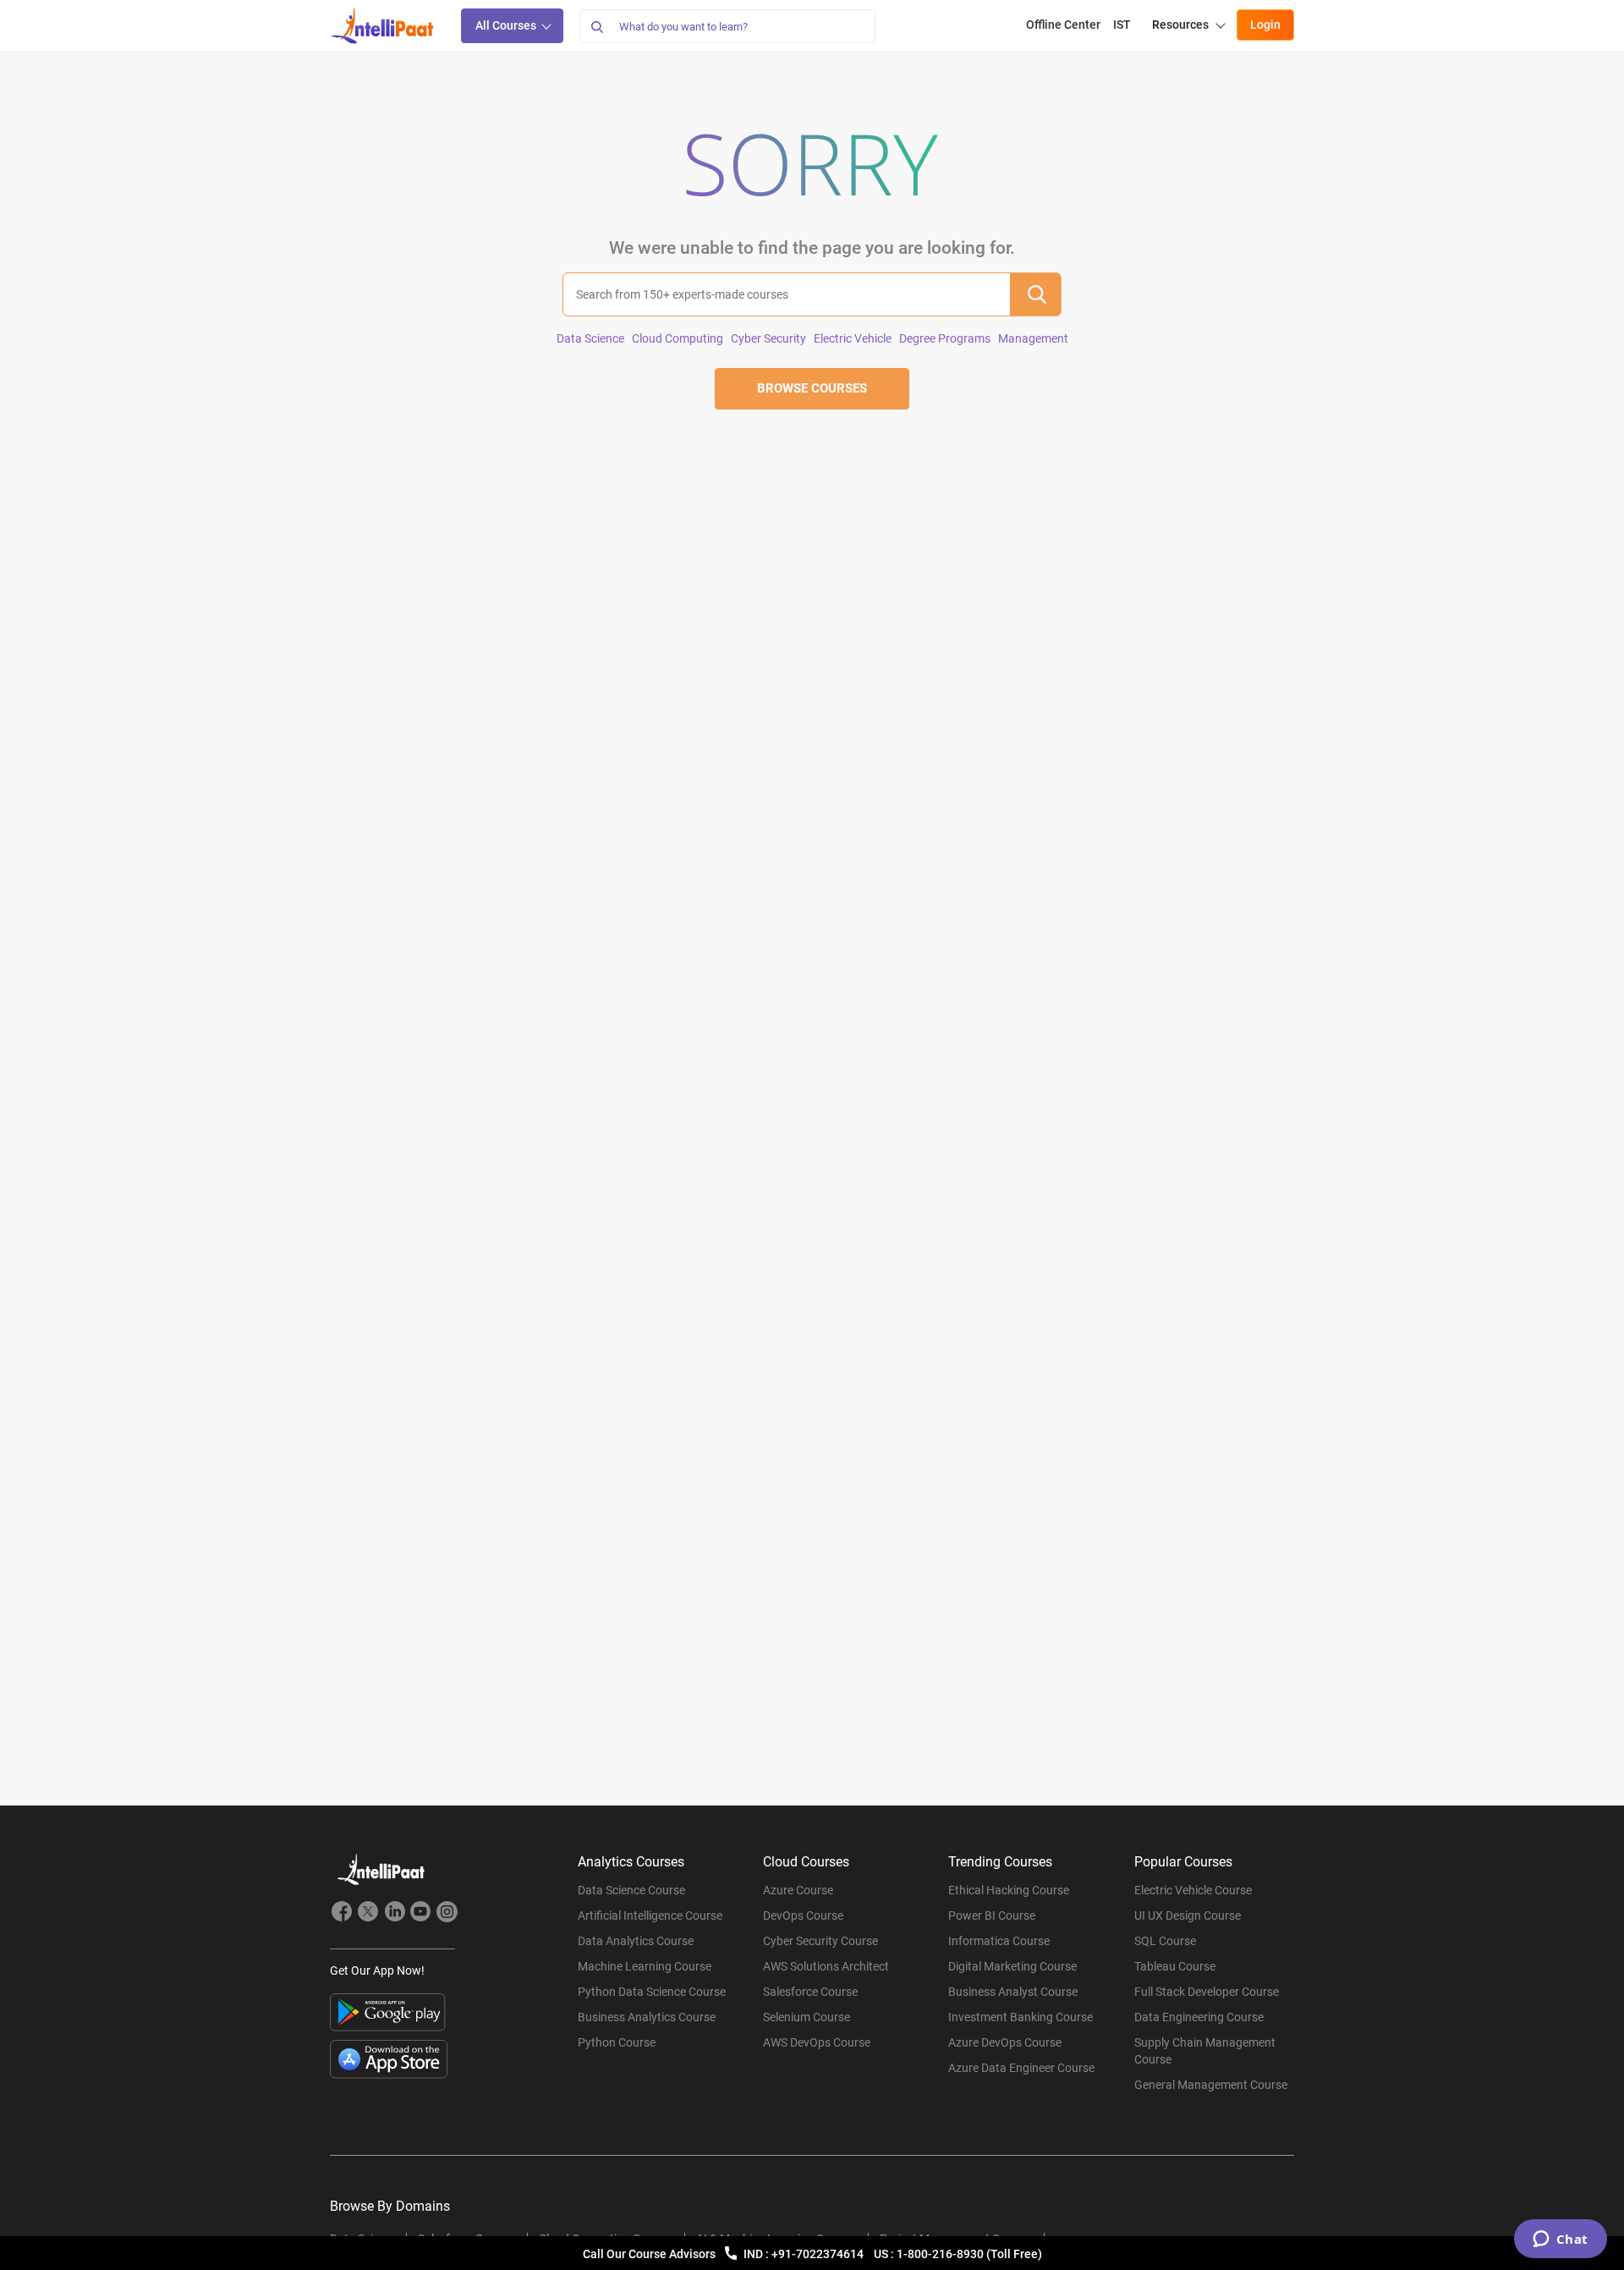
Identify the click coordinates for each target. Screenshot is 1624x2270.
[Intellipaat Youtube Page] (420, 1914)
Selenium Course (807, 2017)
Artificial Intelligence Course (650, 1915)
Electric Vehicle (853, 338)
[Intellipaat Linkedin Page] (394, 1914)
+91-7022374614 (819, 2254)
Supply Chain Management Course (1205, 2051)
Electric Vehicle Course (1193, 1890)
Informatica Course (999, 1941)
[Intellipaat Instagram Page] (447, 1914)
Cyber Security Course (820, 1941)
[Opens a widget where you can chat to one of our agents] (1560, 2240)
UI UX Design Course (1188, 1915)
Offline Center (1063, 25)
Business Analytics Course (647, 2017)
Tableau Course (1175, 1966)
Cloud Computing (678, 338)
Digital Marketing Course (1012, 1966)
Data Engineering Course (1199, 2017)
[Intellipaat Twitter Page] (368, 1914)
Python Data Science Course (652, 1992)
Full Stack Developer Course (1207, 1992)
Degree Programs (945, 338)
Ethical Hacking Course (1009, 1890)
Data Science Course (631, 1890)
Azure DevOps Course (1005, 2042)
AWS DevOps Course (817, 2042)
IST (1122, 25)
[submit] (1035, 294)
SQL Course (1165, 1941)
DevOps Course (803, 1915)
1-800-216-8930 (941, 2254)
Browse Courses (812, 388)
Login (1265, 25)
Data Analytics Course (636, 1941)
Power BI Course (992, 1915)
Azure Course (798, 1890)
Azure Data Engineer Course (1021, 2068)
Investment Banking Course (1020, 2017)
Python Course (617, 2042)
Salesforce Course (810, 1992)
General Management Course (1211, 2085)
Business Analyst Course (1013, 1992)
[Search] (596, 26)
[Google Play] (388, 2012)
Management (1033, 338)
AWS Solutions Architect (826, 1966)
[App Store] (389, 2059)
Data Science (590, 338)
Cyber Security (768, 338)
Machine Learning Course (645, 1966)
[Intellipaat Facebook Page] (342, 1914)
